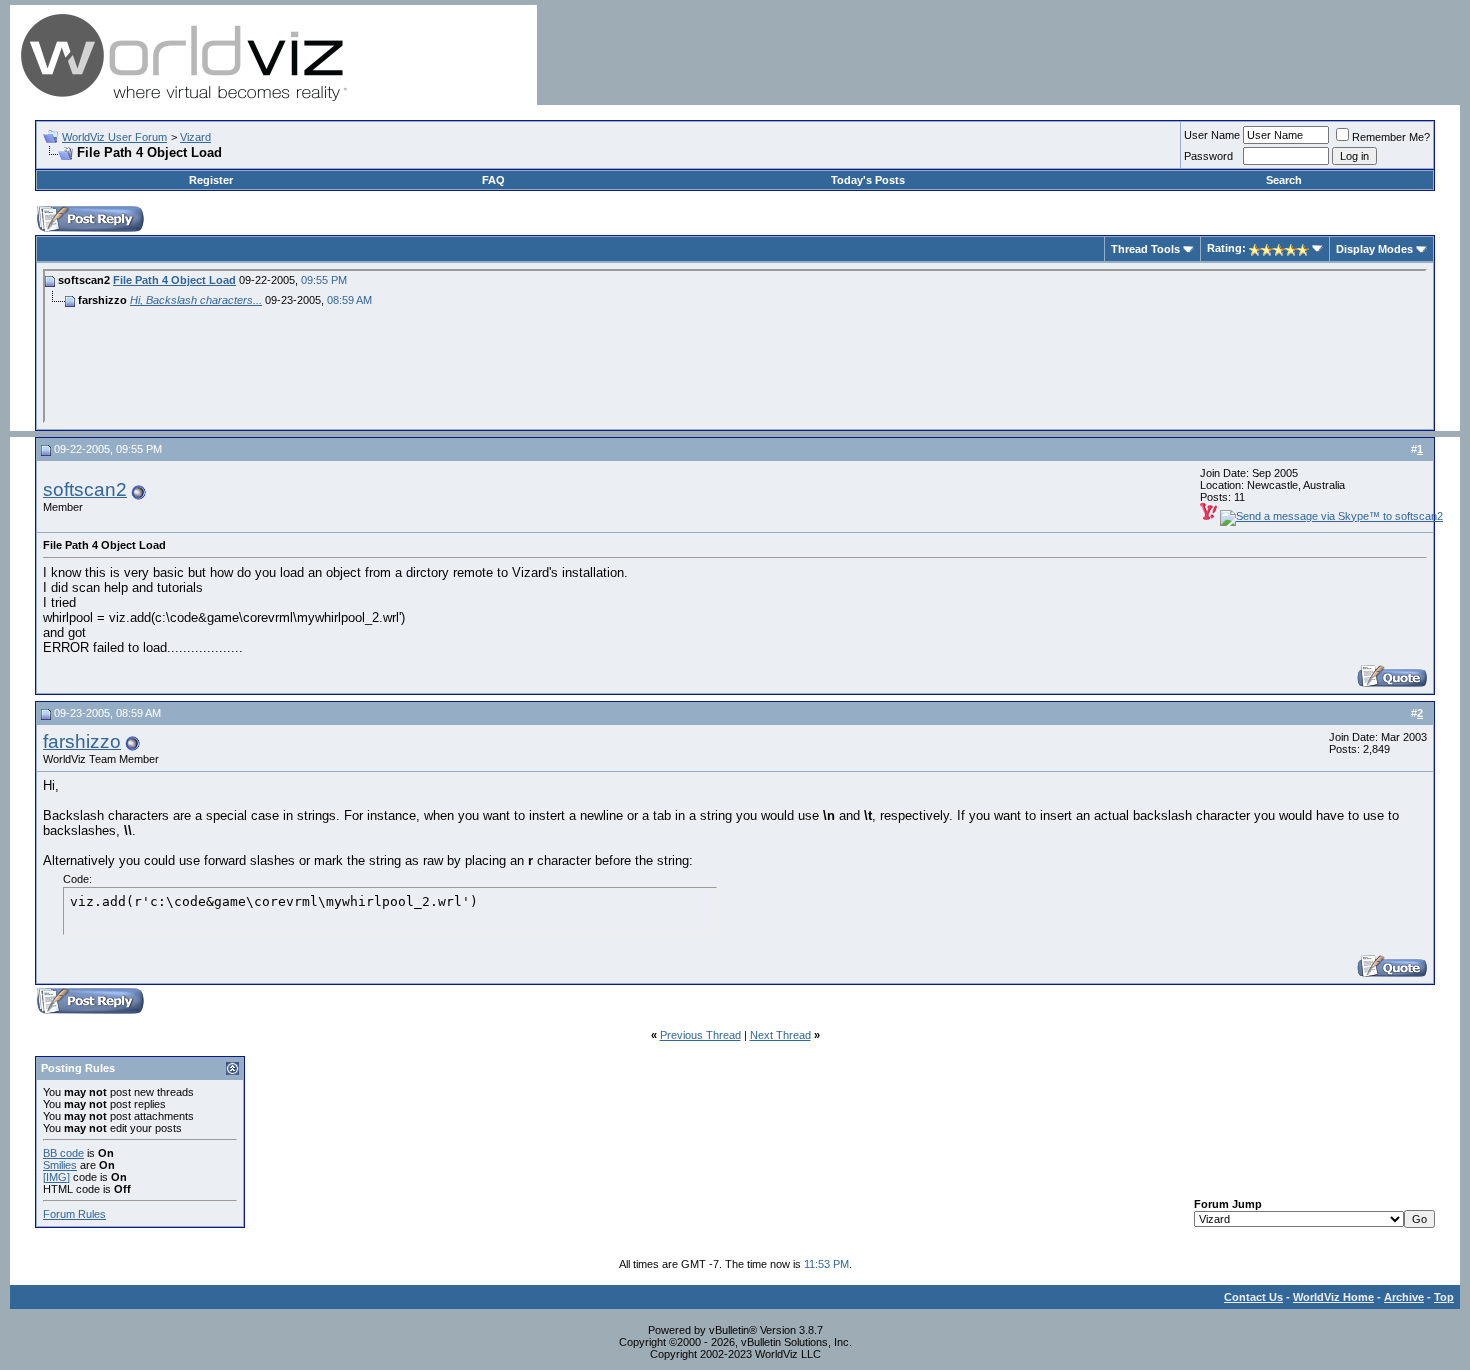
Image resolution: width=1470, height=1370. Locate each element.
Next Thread (780, 1035)
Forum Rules (74, 1214)
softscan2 (85, 489)
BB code (63, 1153)
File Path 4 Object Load (174, 280)
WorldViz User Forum (114, 137)
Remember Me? (1391, 137)
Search (1284, 180)
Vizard (195, 137)
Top (1444, 1297)
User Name (1212, 135)
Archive (1404, 1297)
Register (211, 180)
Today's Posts (868, 180)
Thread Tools (1145, 249)
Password (1208, 156)
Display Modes (1374, 249)
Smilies (60, 1165)
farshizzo (82, 741)
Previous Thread (700, 1035)
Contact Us (1253, 1297)
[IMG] (56, 1177)
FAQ (493, 180)
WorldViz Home (1333, 1297)
